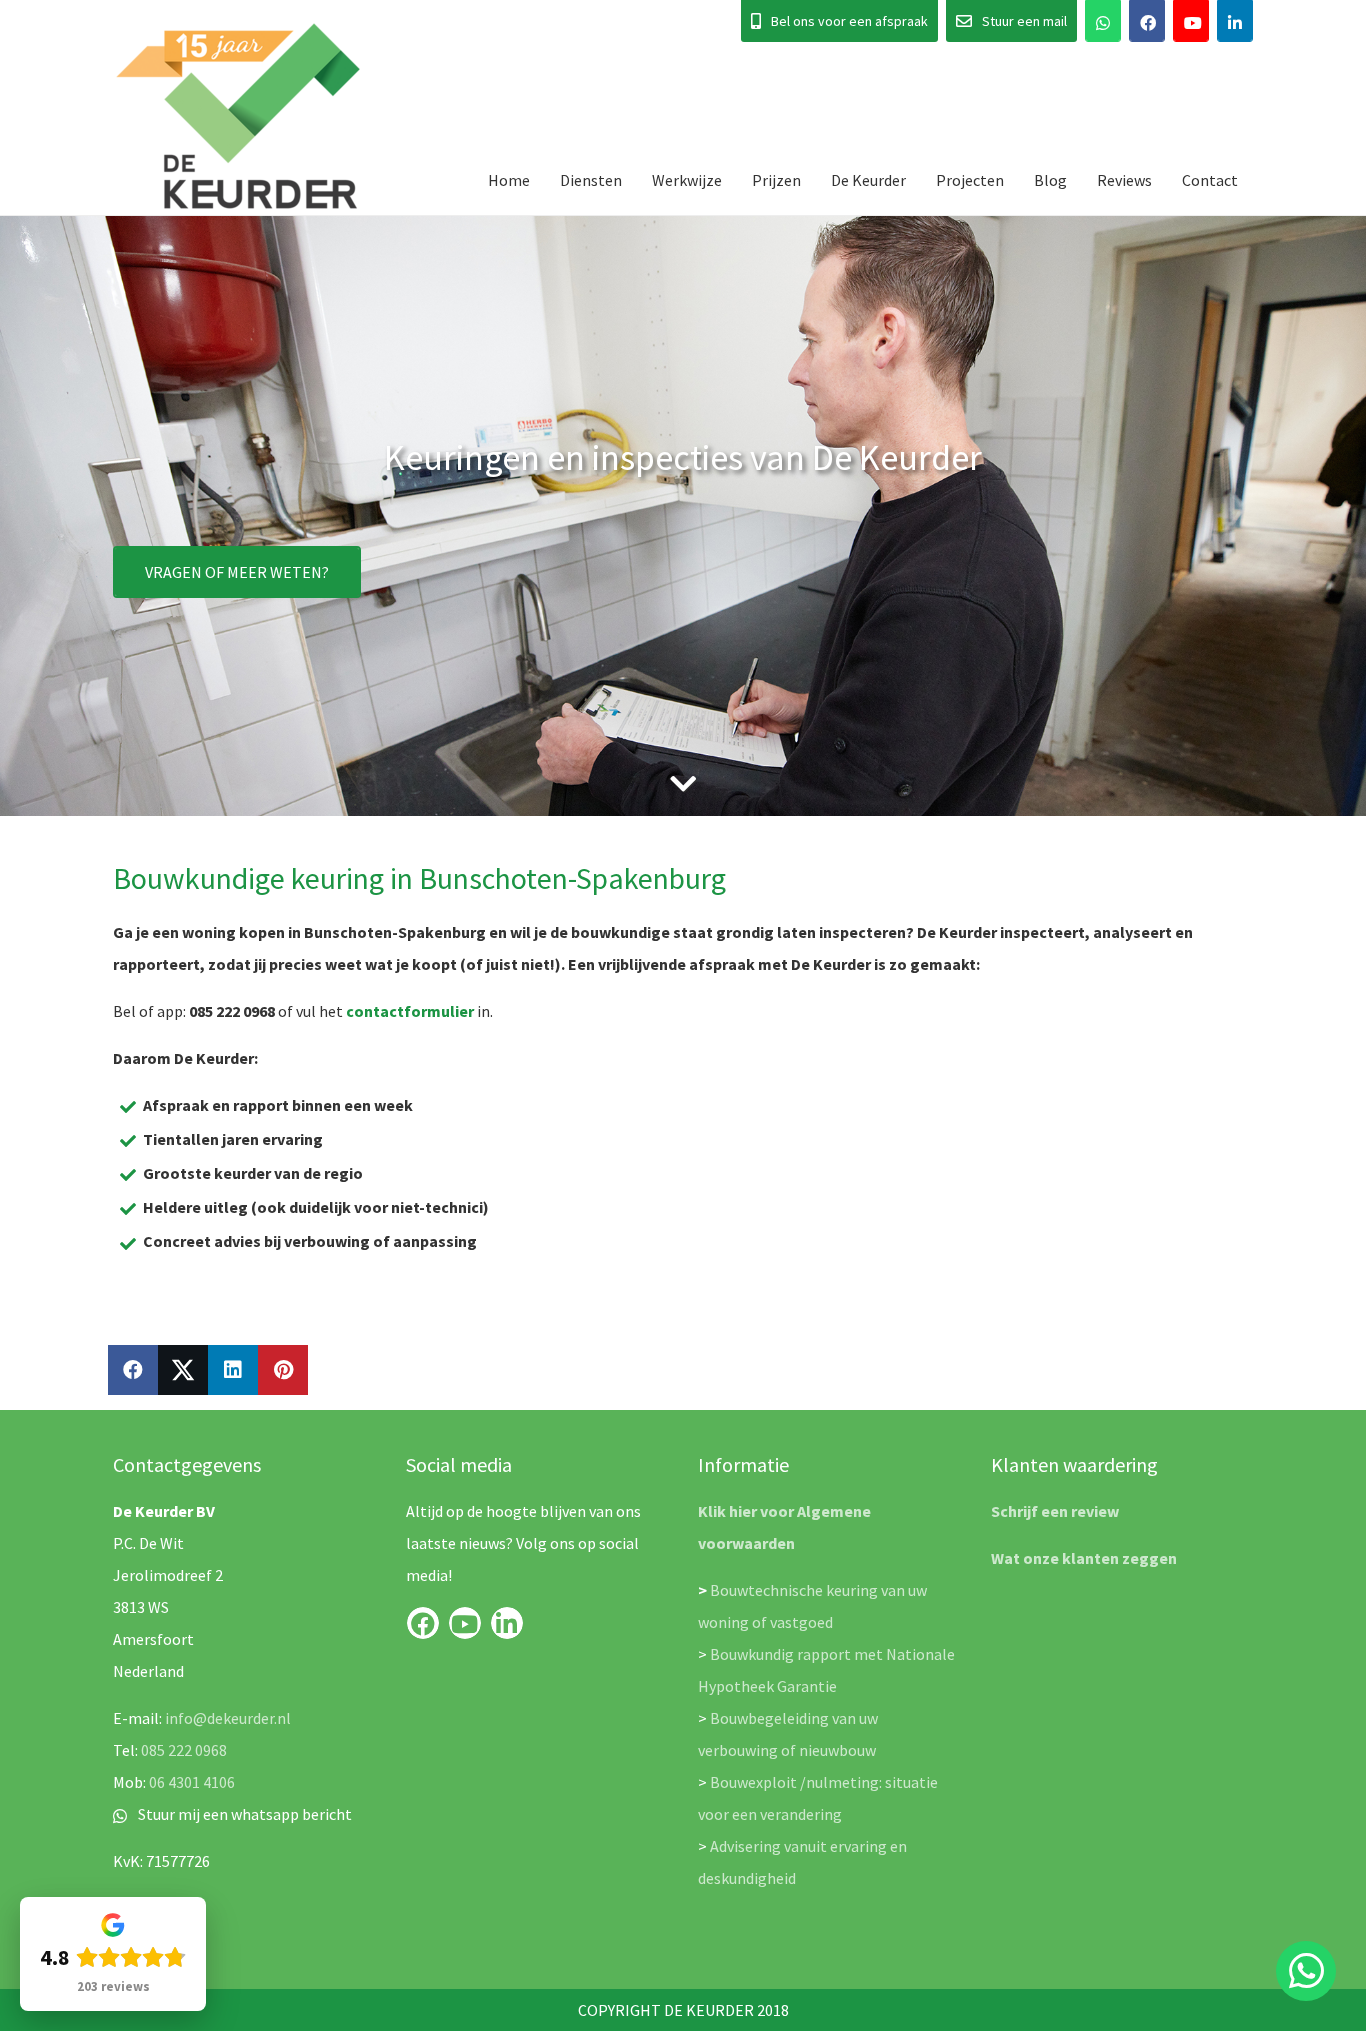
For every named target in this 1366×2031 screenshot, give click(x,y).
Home (509, 180)
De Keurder (868, 180)
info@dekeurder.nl (228, 1718)
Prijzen (776, 180)
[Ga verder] (683, 784)
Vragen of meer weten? (237, 572)
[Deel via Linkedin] (233, 1370)
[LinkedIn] (1235, 21)
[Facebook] (1147, 21)
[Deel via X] (183, 1370)
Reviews (1124, 180)
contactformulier (410, 1011)
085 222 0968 (184, 1750)
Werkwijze (687, 180)
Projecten (970, 180)
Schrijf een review (1055, 1511)
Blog (1050, 180)
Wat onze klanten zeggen (1084, 1558)
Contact (1210, 180)
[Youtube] (1191, 21)
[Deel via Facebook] (133, 1370)
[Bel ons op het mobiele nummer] (1103, 21)
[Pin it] (283, 1370)
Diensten (591, 180)
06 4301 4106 (192, 1782)
